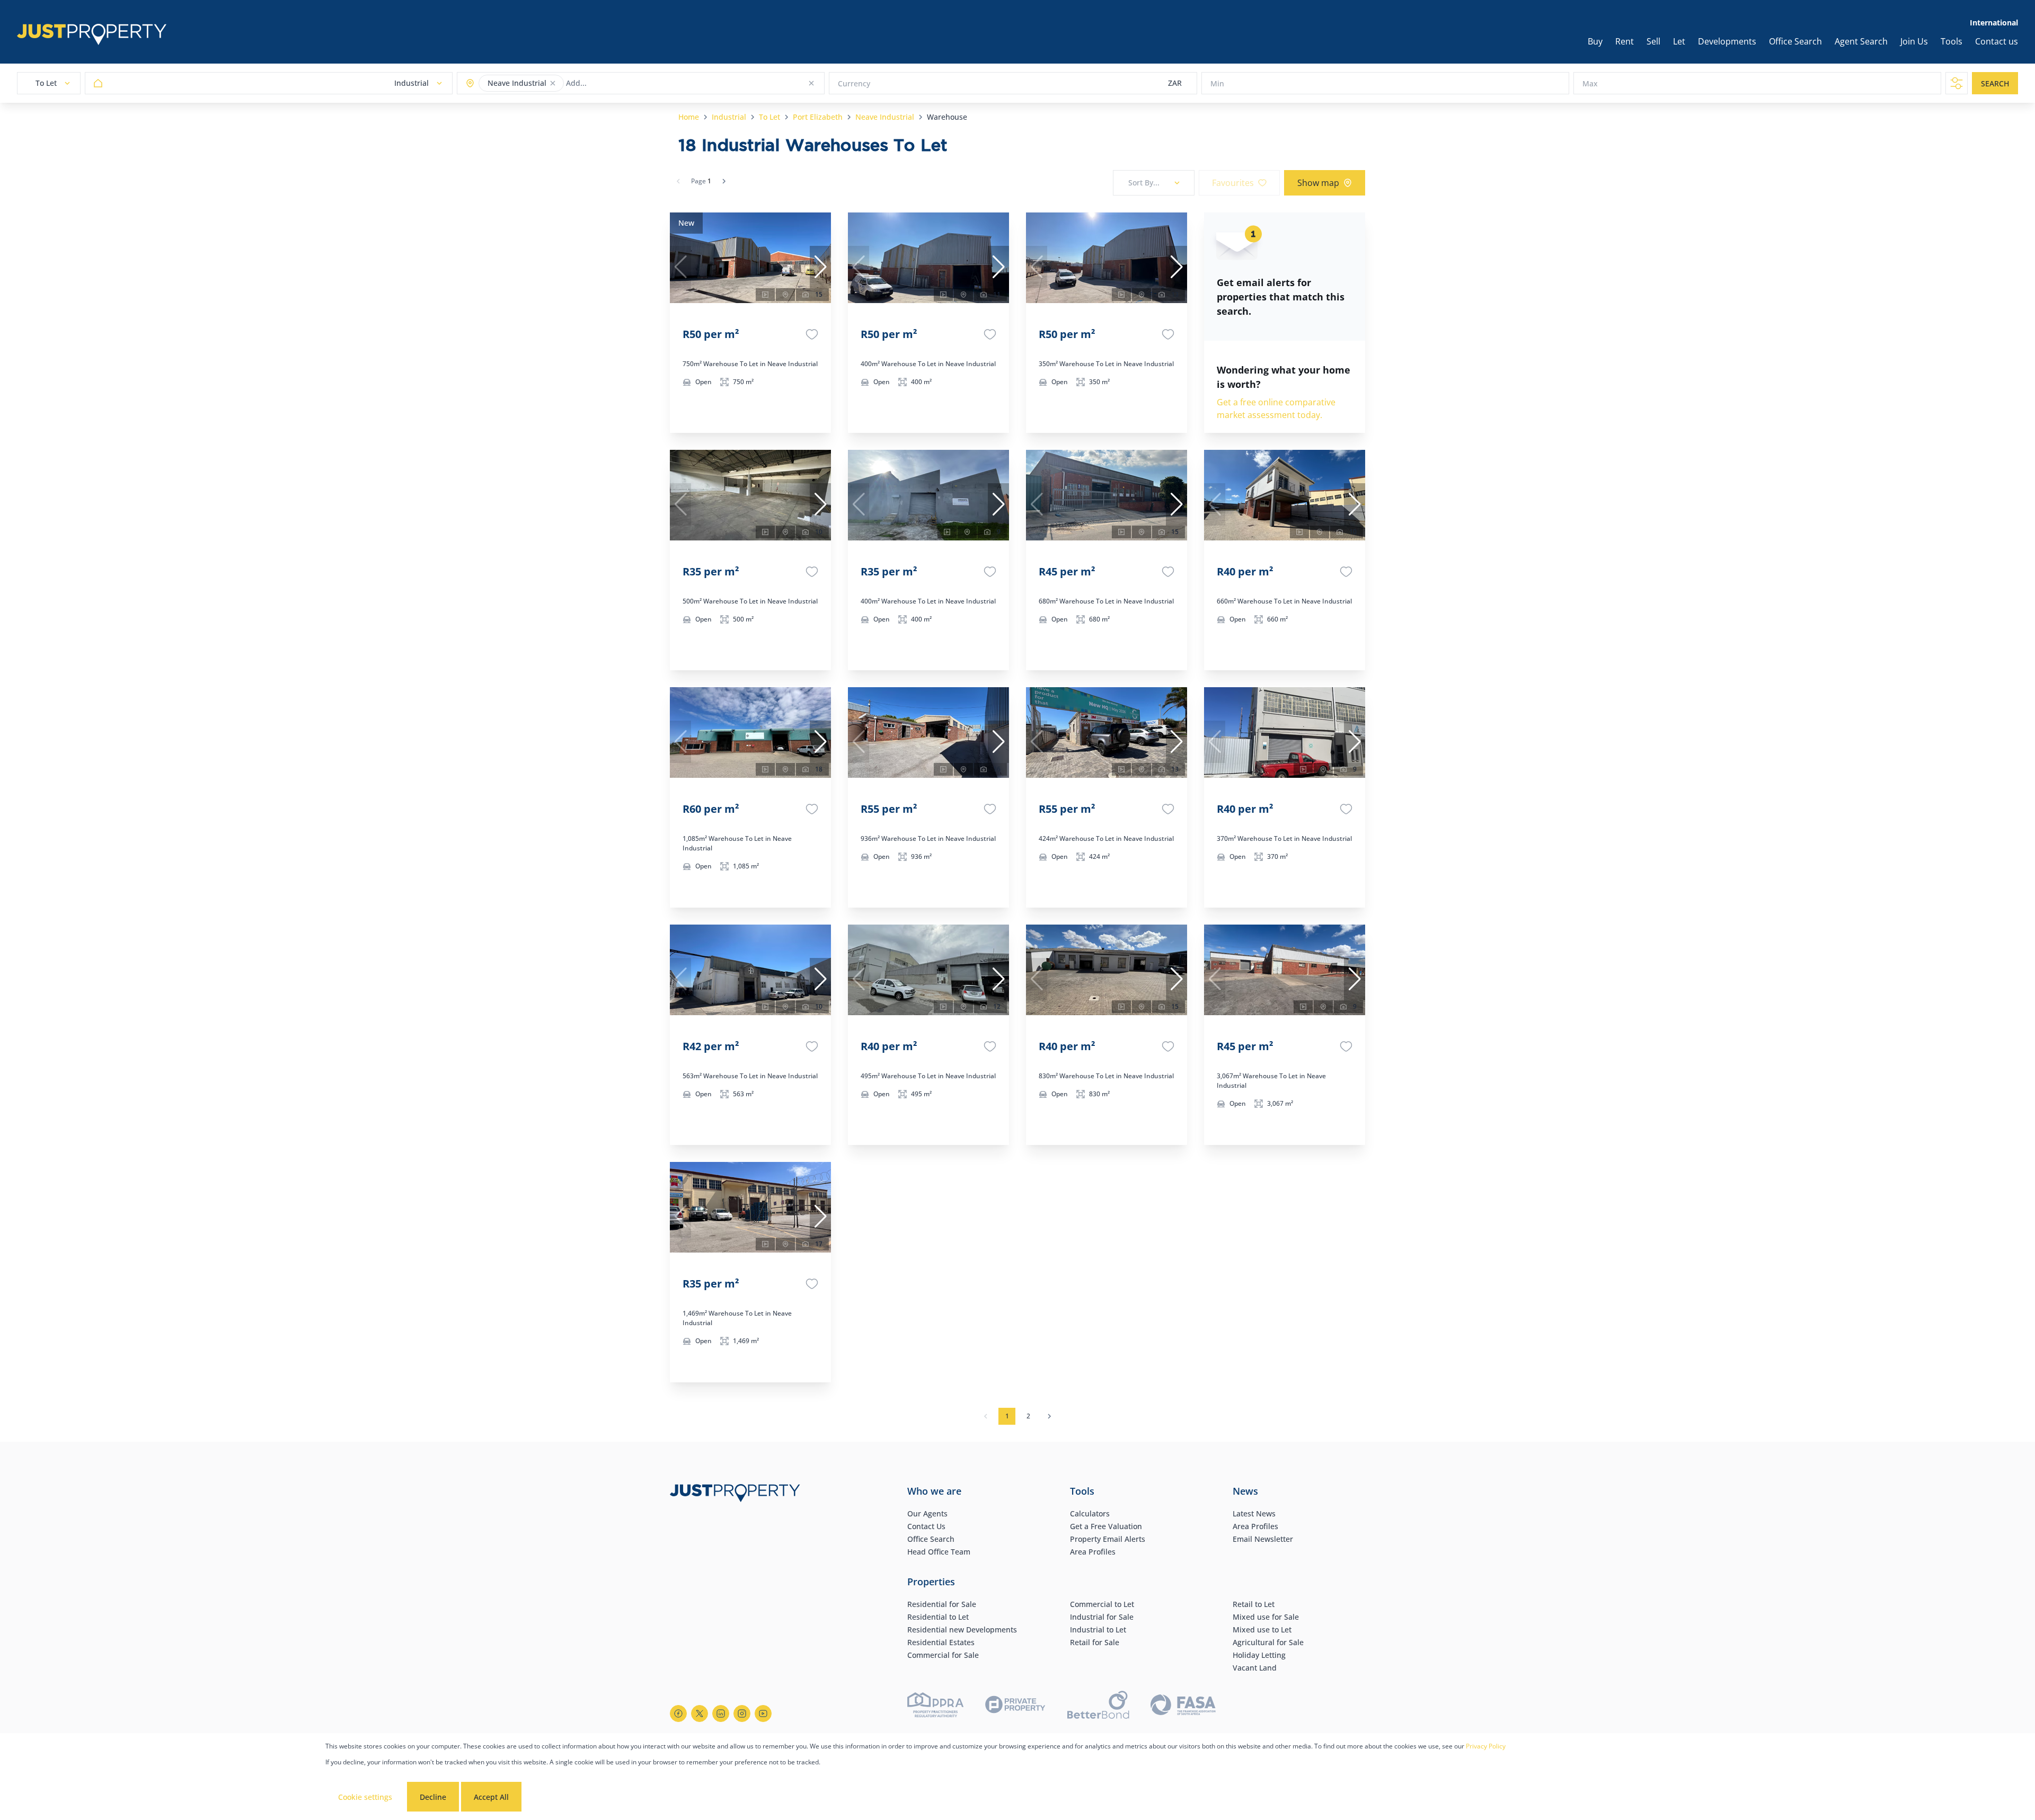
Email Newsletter (1263, 1539)
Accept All (491, 1797)
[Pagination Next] (1049, 1416)
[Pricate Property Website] (1015, 1706)
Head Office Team (939, 1552)
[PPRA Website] (935, 1706)
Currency (854, 83)
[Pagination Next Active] (724, 181)
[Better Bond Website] (1098, 1706)
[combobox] (608, 83)
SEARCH (1995, 83)
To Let (769, 117)
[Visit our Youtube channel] (763, 1714)
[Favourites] (812, 334)
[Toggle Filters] (1957, 83)
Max (1590, 83)
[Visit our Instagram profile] (742, 1714)
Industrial (729, 117)
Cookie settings (365, 1797)
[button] (553, 83)
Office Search (931, 1539)
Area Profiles (1093, 1552)
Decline (433, 1797)
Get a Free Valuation (1106, 1526)
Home (689, 117)
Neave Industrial (885, 117)
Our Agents (927, 1513)
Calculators (1090, 1513)
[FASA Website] (1183, 1706)
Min (1217, 83)
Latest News (1254, 1513)
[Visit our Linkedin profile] (721, 1714)
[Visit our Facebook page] (678, 1714)
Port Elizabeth (818, 117)
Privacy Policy (1486, 1746)
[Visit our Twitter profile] (700, 1714)
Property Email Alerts (1108, 1539)
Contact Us (926, 1526)
